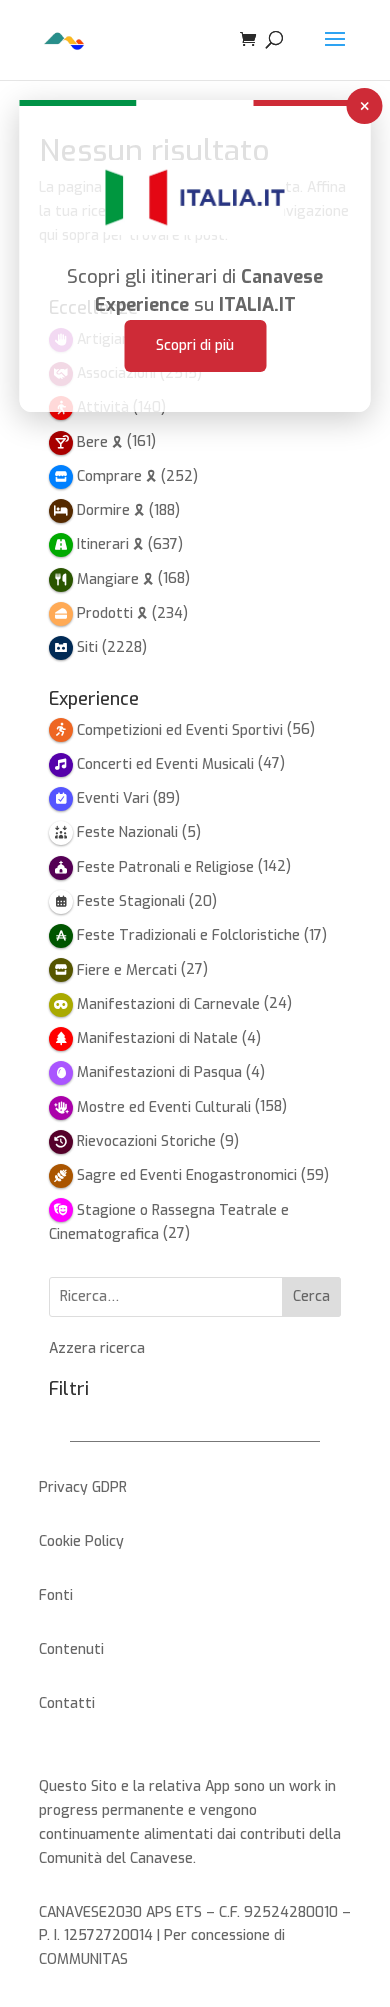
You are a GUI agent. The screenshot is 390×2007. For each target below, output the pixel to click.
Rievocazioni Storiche (146, 1141)
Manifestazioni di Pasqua (159, 1072)
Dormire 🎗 (111, 510)
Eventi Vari (113, 798)
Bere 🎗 (100, 442)
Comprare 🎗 (117, 476)
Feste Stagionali (131, 901)
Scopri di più (195, 345)
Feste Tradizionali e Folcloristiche (188, 935)
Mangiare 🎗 (115, 579)
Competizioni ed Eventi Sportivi (180, 730)
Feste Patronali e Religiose (165, 867)
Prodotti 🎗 (112, 613)
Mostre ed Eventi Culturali (164, 1107)
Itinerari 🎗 (110, 544)
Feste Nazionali (127, 832)
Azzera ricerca (97, 1348)
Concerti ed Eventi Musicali (165, 764)
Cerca (311, 1296)
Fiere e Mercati (127, 970)
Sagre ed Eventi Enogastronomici (187, 1175)
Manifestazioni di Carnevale (168, 1004)
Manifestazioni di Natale (157, 1038)
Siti (87, 647)
